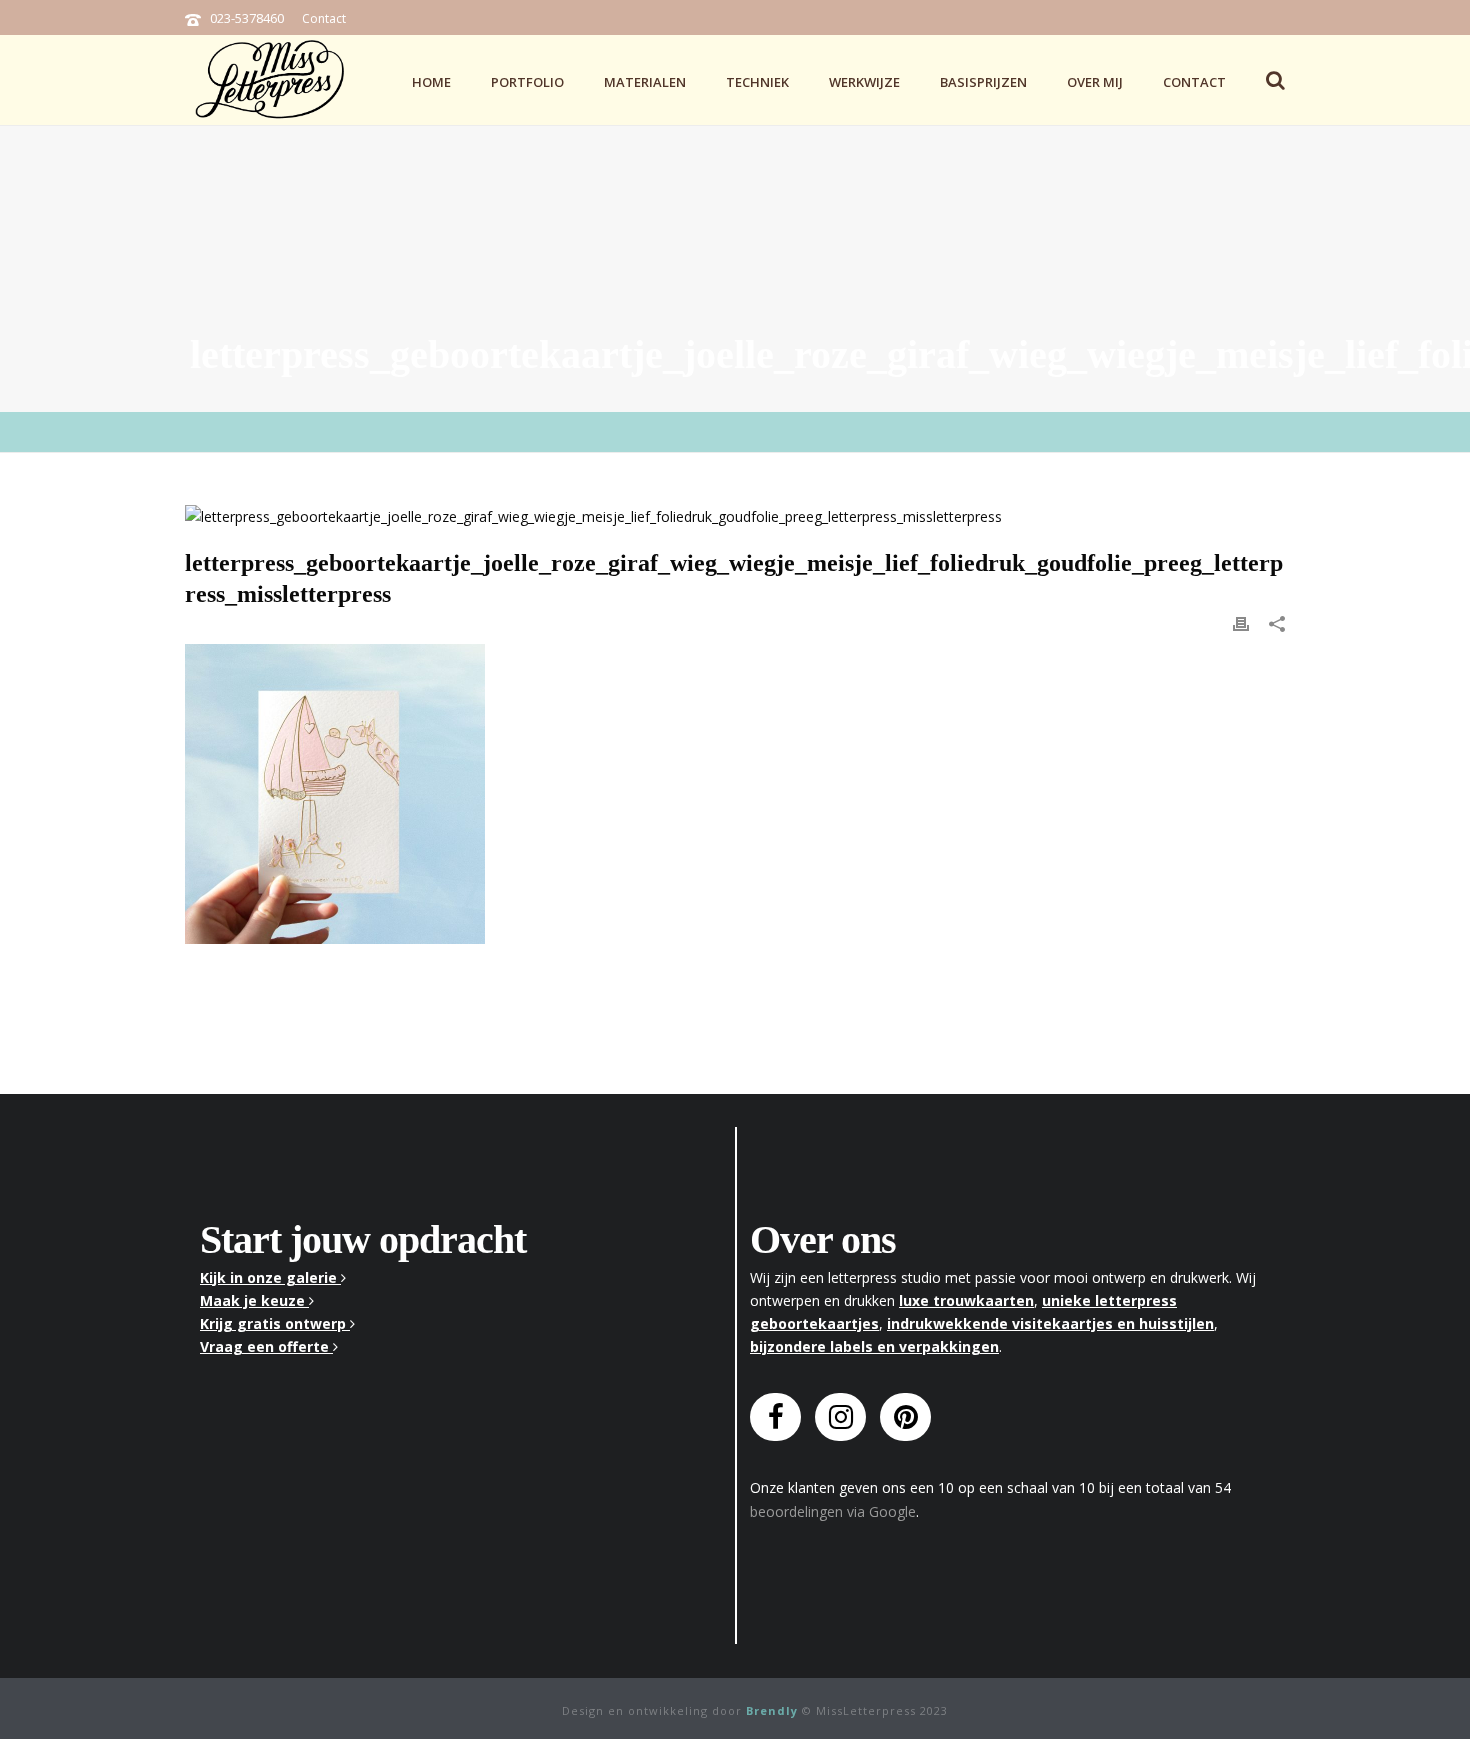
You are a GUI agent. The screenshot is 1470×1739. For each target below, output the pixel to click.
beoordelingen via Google (833, 1511)
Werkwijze (864, 82)
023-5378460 (247, 18)
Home (431, 82)
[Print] (1241, 621)
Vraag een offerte (266, 1346)
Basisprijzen (983, 82)
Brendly (772, 1710)
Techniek (757, 82)
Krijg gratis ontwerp (275, 1323)
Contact (324, 18)
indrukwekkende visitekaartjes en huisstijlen (1050, 1323)
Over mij (1095, 82)
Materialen (645, 82)
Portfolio (527, 82)
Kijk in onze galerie (270, 1277)
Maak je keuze (254, 1300)
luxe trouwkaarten (966, 1300)
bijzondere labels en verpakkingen (874, 1346)
